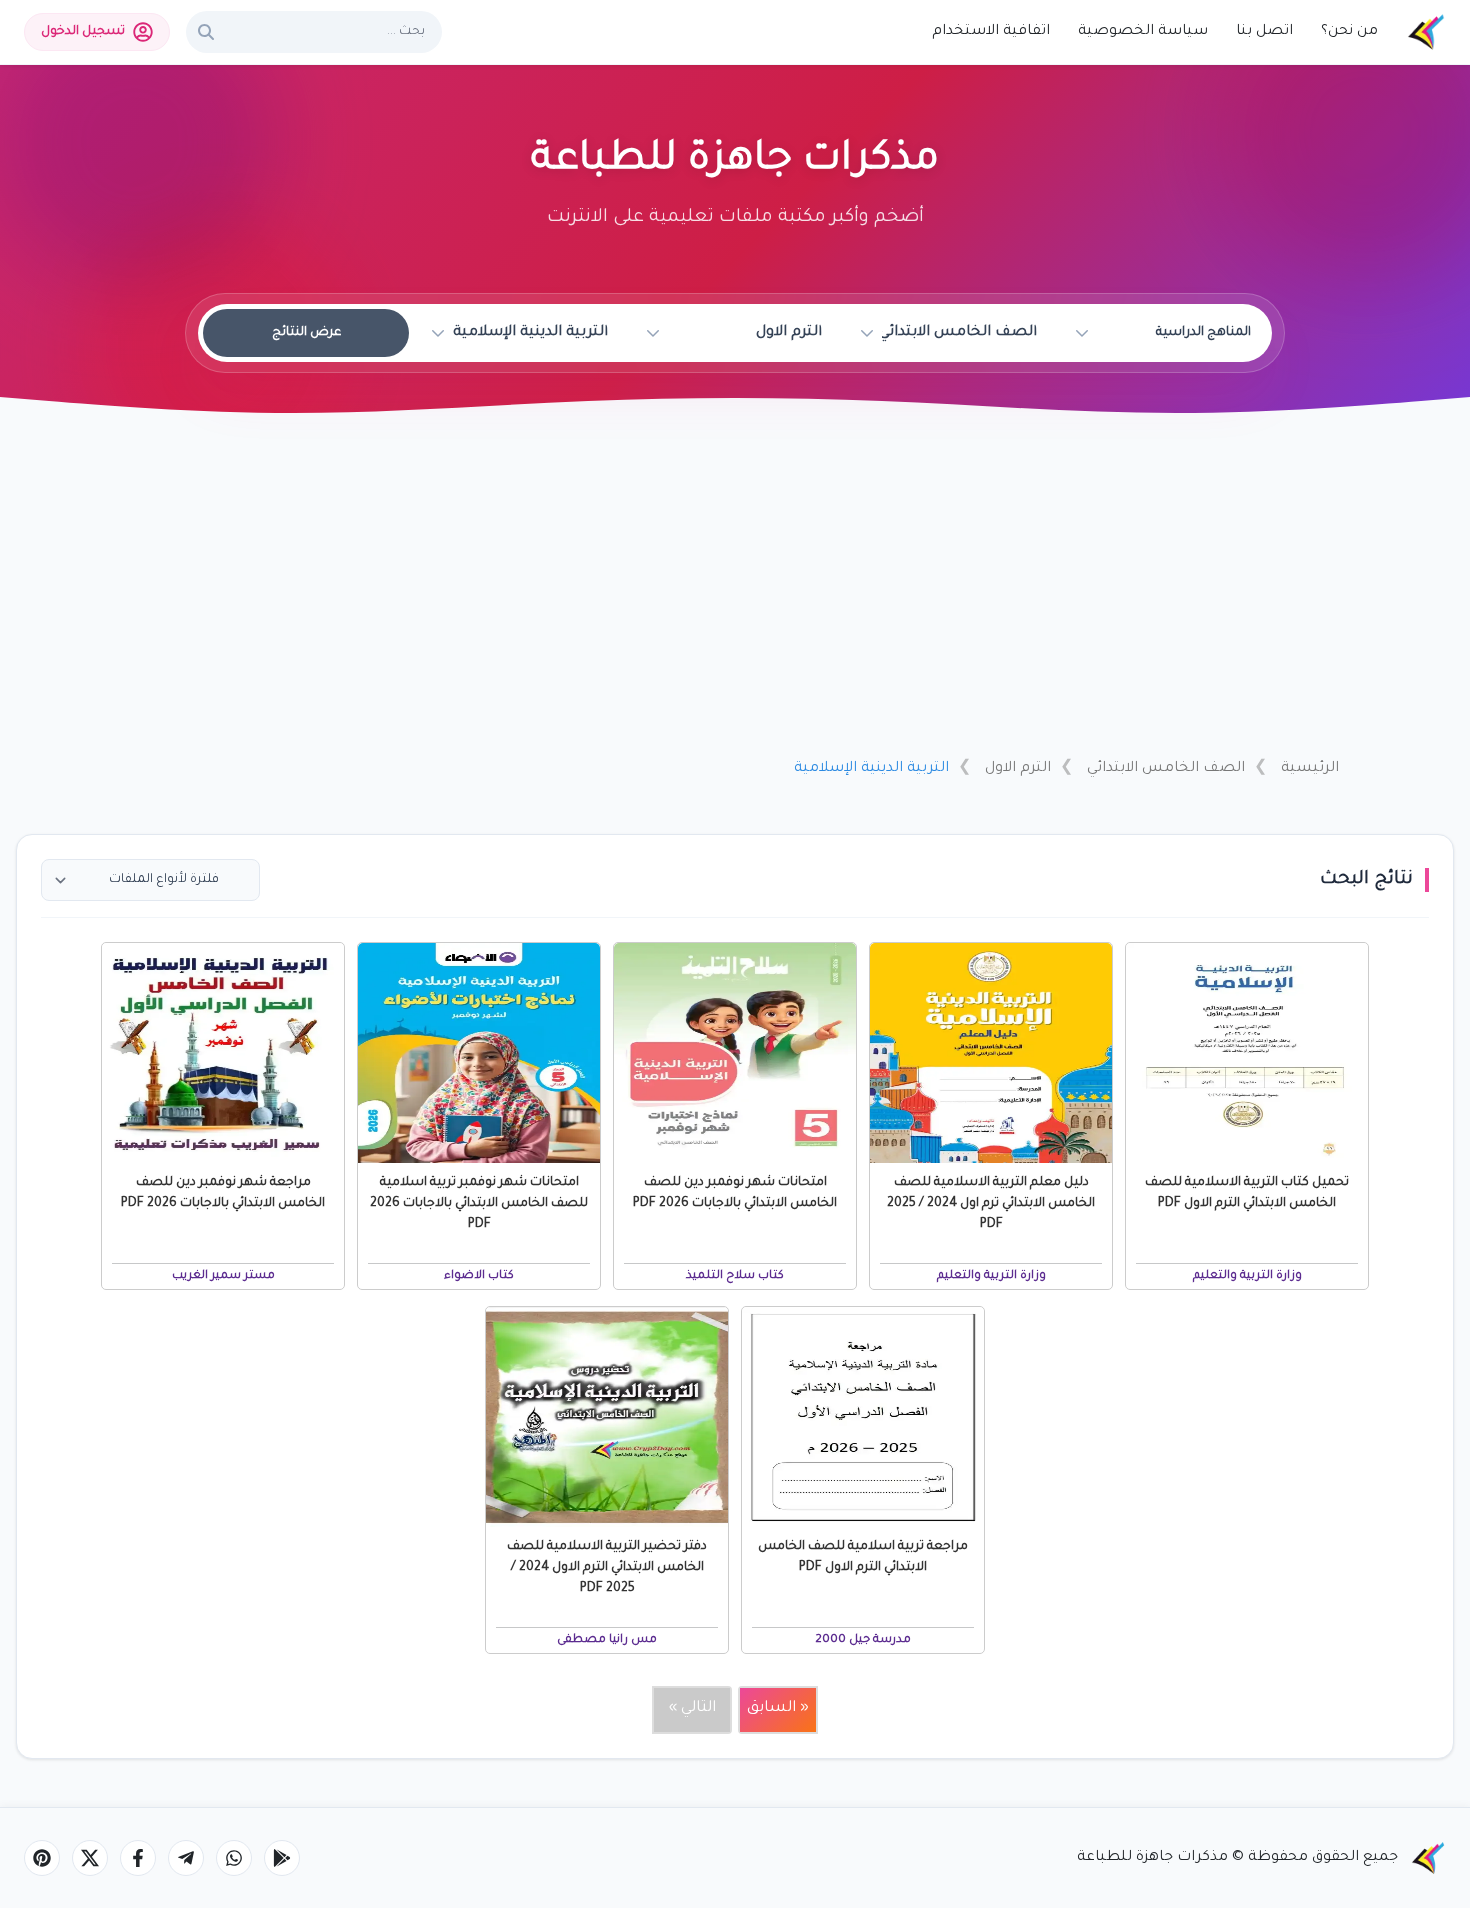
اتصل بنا (1264, 32)
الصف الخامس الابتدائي (1166, 769)
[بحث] (206, 32)
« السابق (778, 1708)
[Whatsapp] (234, 1858)
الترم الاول (1018, 769)
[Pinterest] (42, 1858)
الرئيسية (1310, 769)
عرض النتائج (306, 333)
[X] (90, 1858)
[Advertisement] (735, 593)
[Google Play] (282, 1858)
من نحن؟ (1349, 32)
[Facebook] (138, 1858)
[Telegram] (186, 1858)
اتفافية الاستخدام (991, 32)
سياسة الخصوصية (1143, 32)
